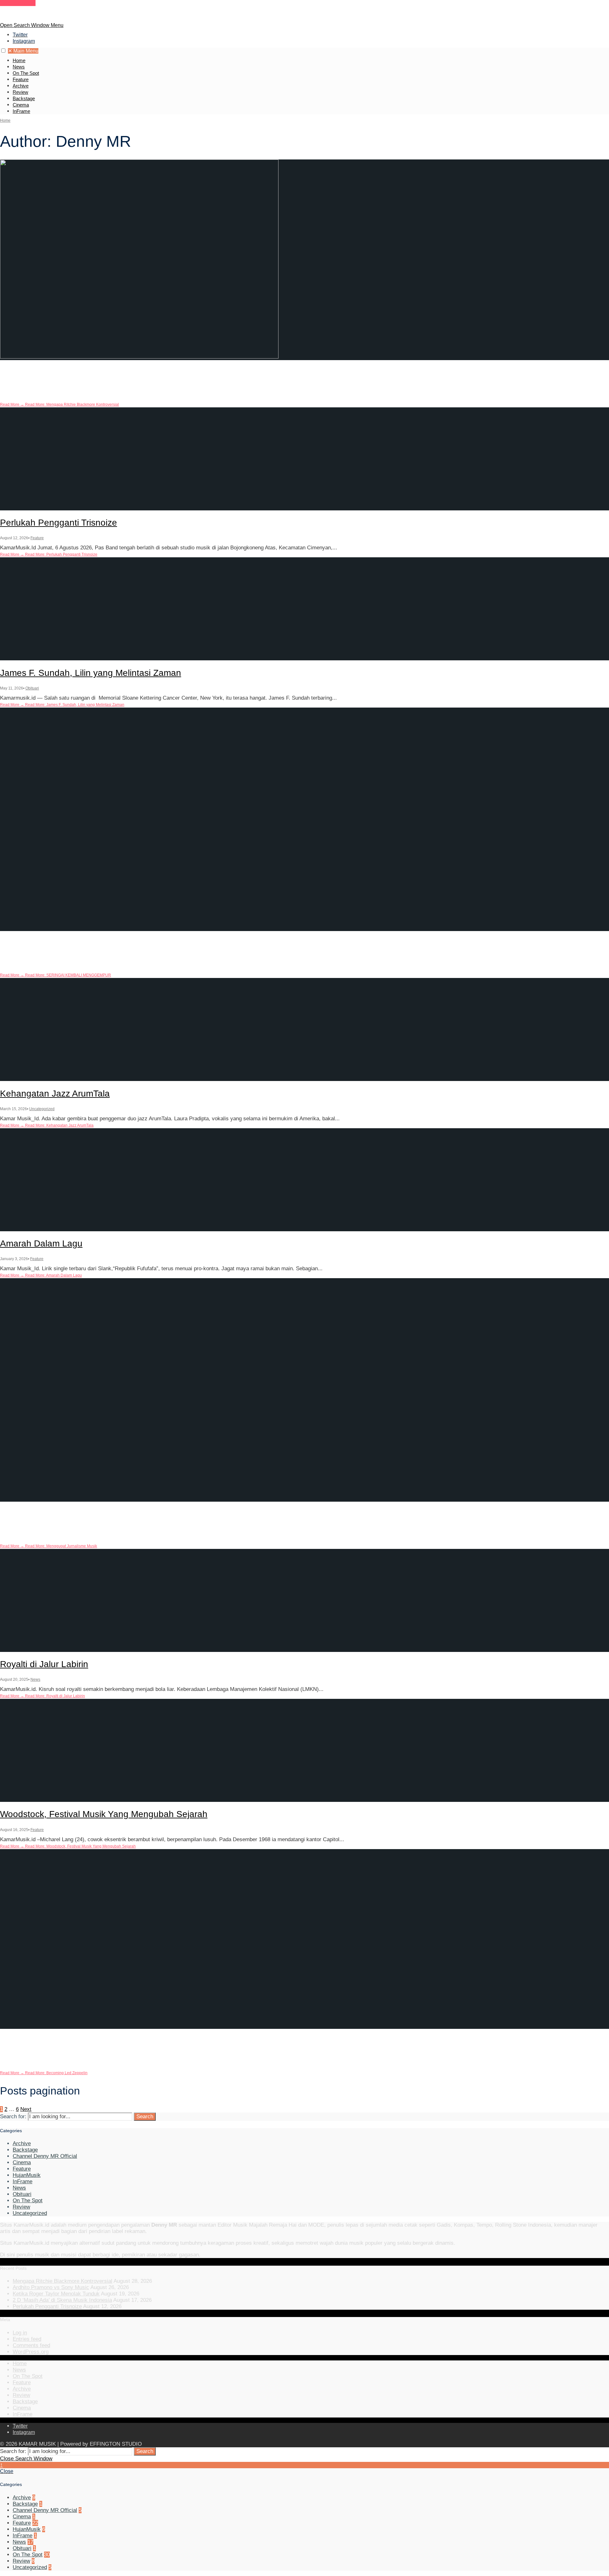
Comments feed (31, 2345)
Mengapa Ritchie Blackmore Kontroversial (84, 373)
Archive (21, 86)
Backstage (24, 98)
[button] (3, 51)
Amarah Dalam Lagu (41, 1243)
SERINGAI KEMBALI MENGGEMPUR (76, 943)
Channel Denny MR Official (45, 2156)
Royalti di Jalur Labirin (44, 1664)
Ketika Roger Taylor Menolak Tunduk (56, 2294)
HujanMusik (27, 2175)
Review (20, 92)
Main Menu (23, 51)
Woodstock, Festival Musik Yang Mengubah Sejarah (104, 1814)
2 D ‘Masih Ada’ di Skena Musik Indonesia (62, 2300)
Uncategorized (42, 959)
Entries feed (27, 2339)
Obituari (32, 688)
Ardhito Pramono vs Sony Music (51, 2287)
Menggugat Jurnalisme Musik (58, 1514)
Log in (20, 2333)
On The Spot (26, 73)
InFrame (21, 111)
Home (19, 60)
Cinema (21, 105)
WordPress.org (31, 2352)
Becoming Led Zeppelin (47, 2041)
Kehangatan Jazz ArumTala (55, 1094)
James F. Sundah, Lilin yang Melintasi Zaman (91, 673)
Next (26, 2109)
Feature (21, 79)
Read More (59, 405)
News (19, 67)
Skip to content (18, 3)
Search (145, 2116)
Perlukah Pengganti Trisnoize (59, 523)
